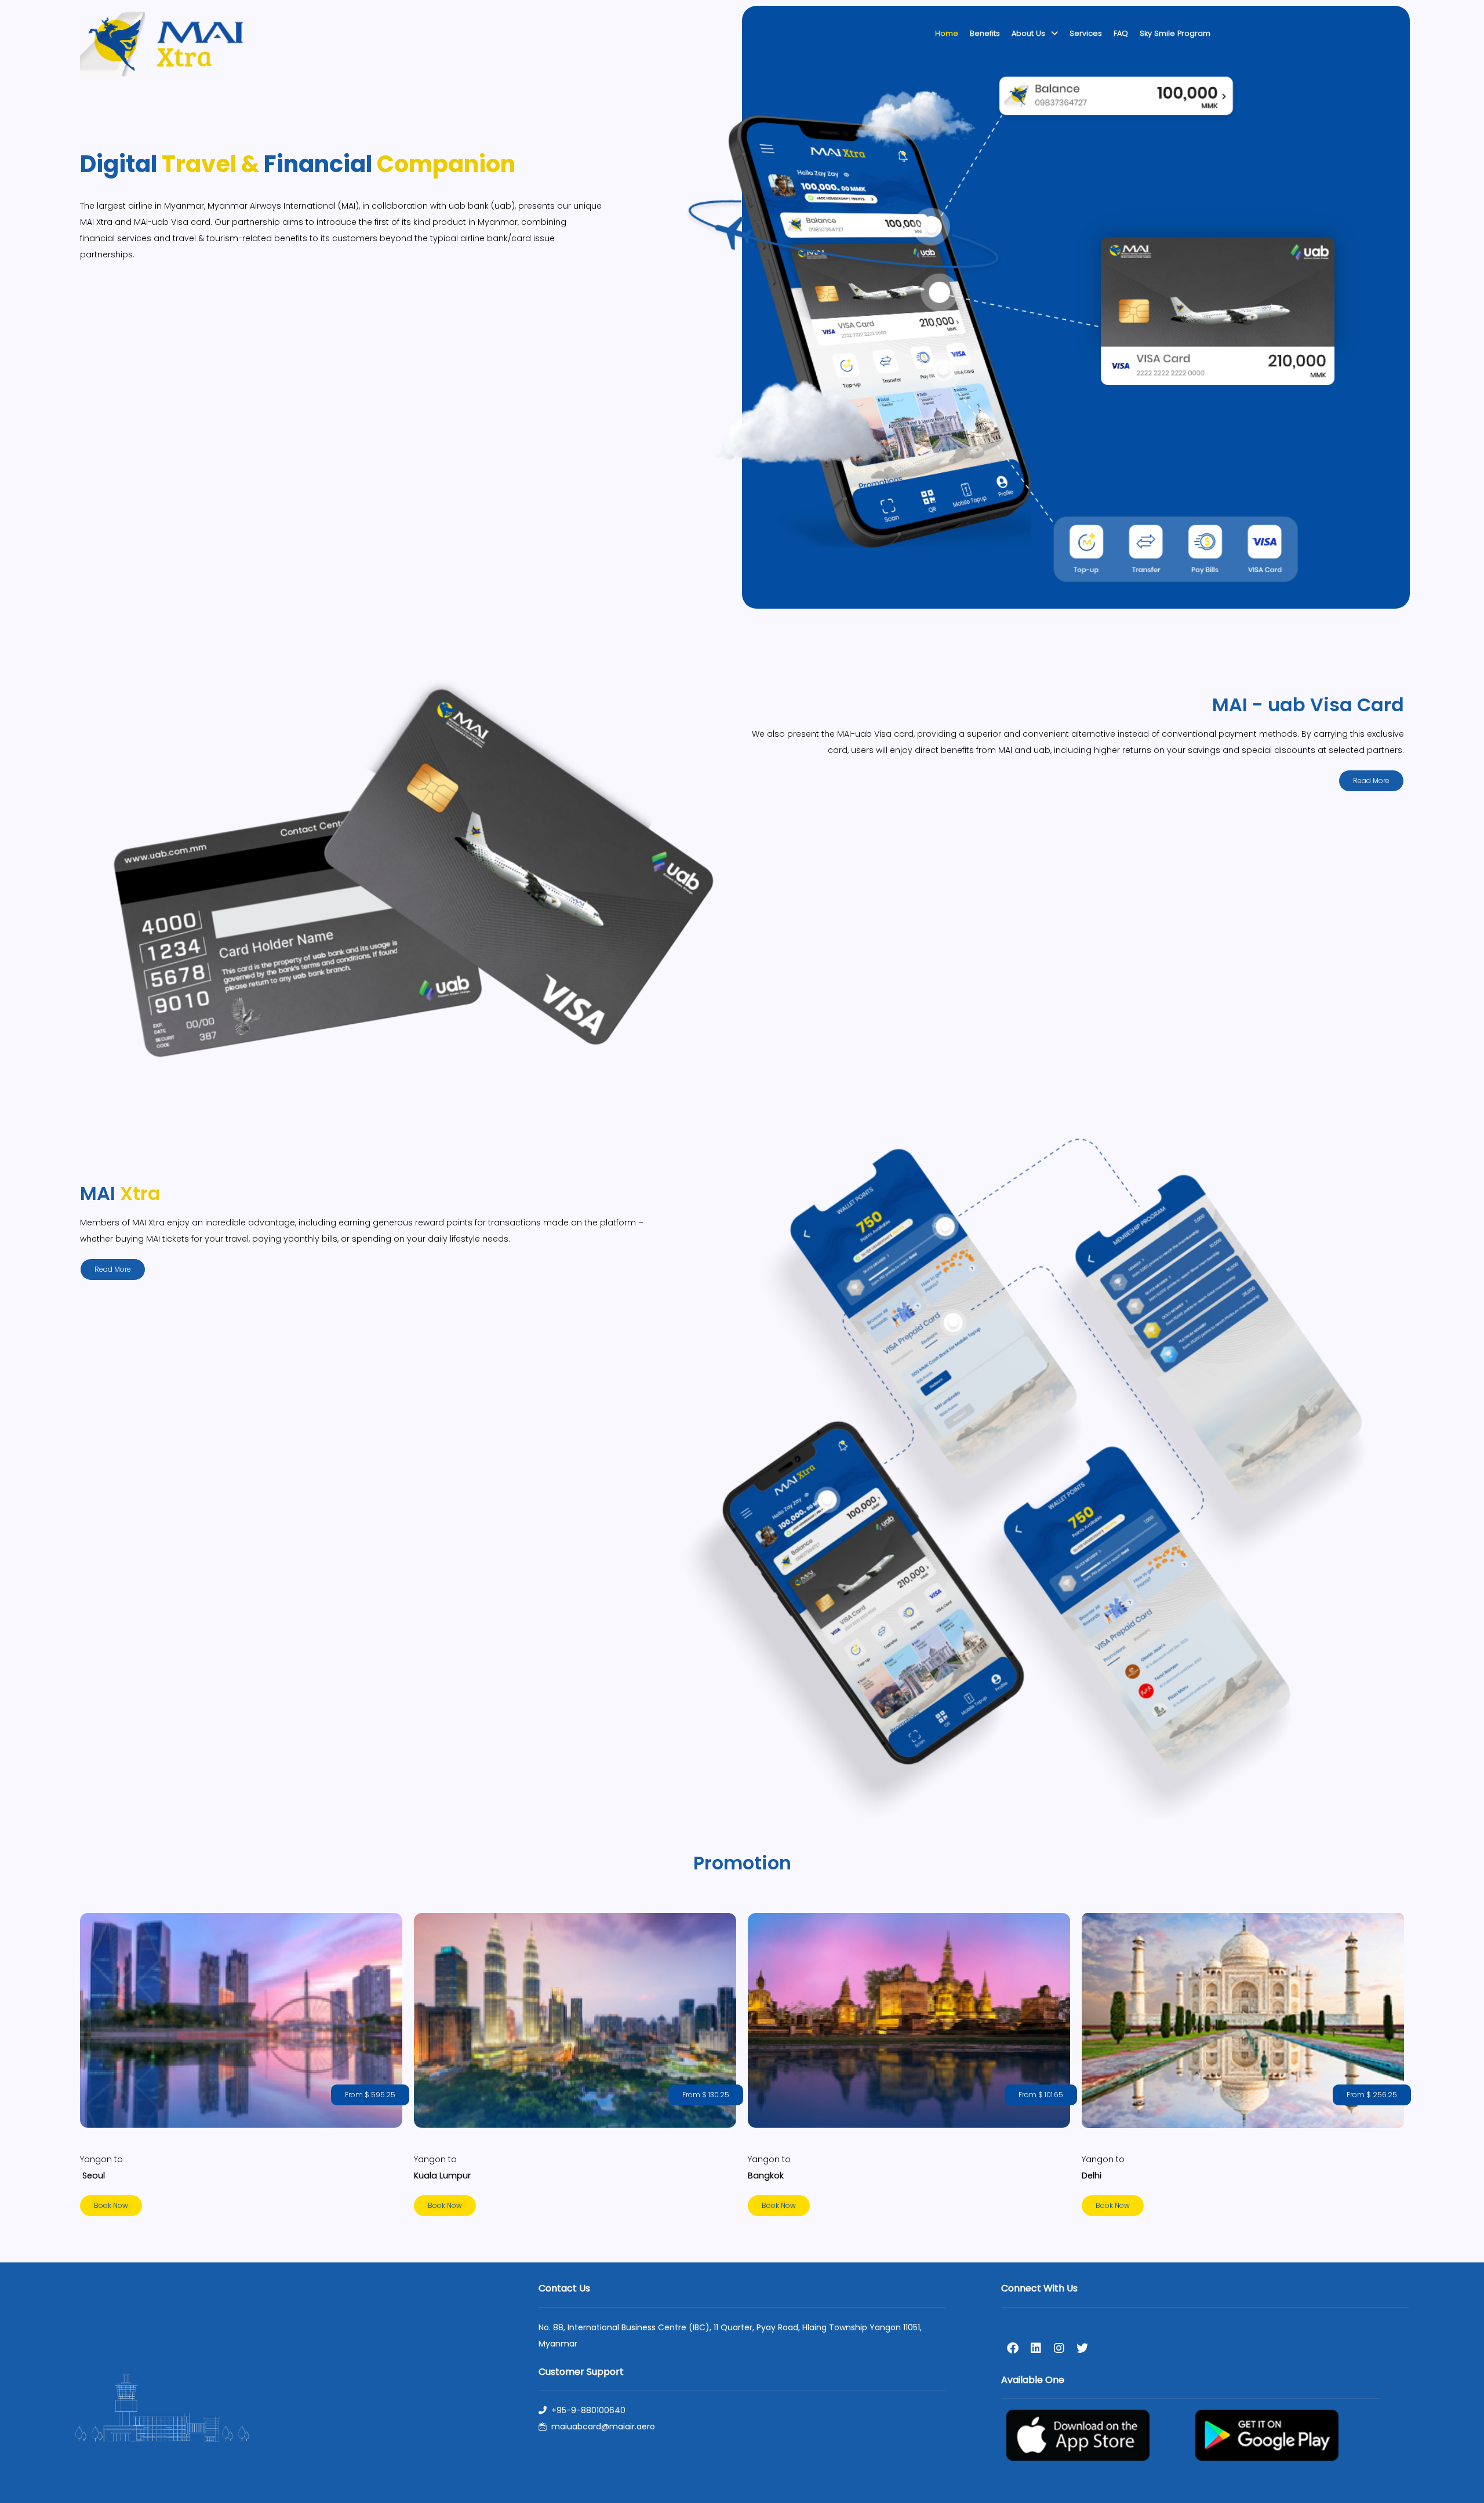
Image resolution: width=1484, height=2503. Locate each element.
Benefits (985, 33)
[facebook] (1013, 2348)
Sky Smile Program (1175, 33)
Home (947, 33)
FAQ (1121, 33)
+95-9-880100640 (588, 2410)
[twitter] (1082, 2348)
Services (1086, 33)
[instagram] (1059, 2348)
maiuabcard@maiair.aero (603, 2426)
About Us (1028, 33)
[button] (370, 2095)
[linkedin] (1036, 2348)
